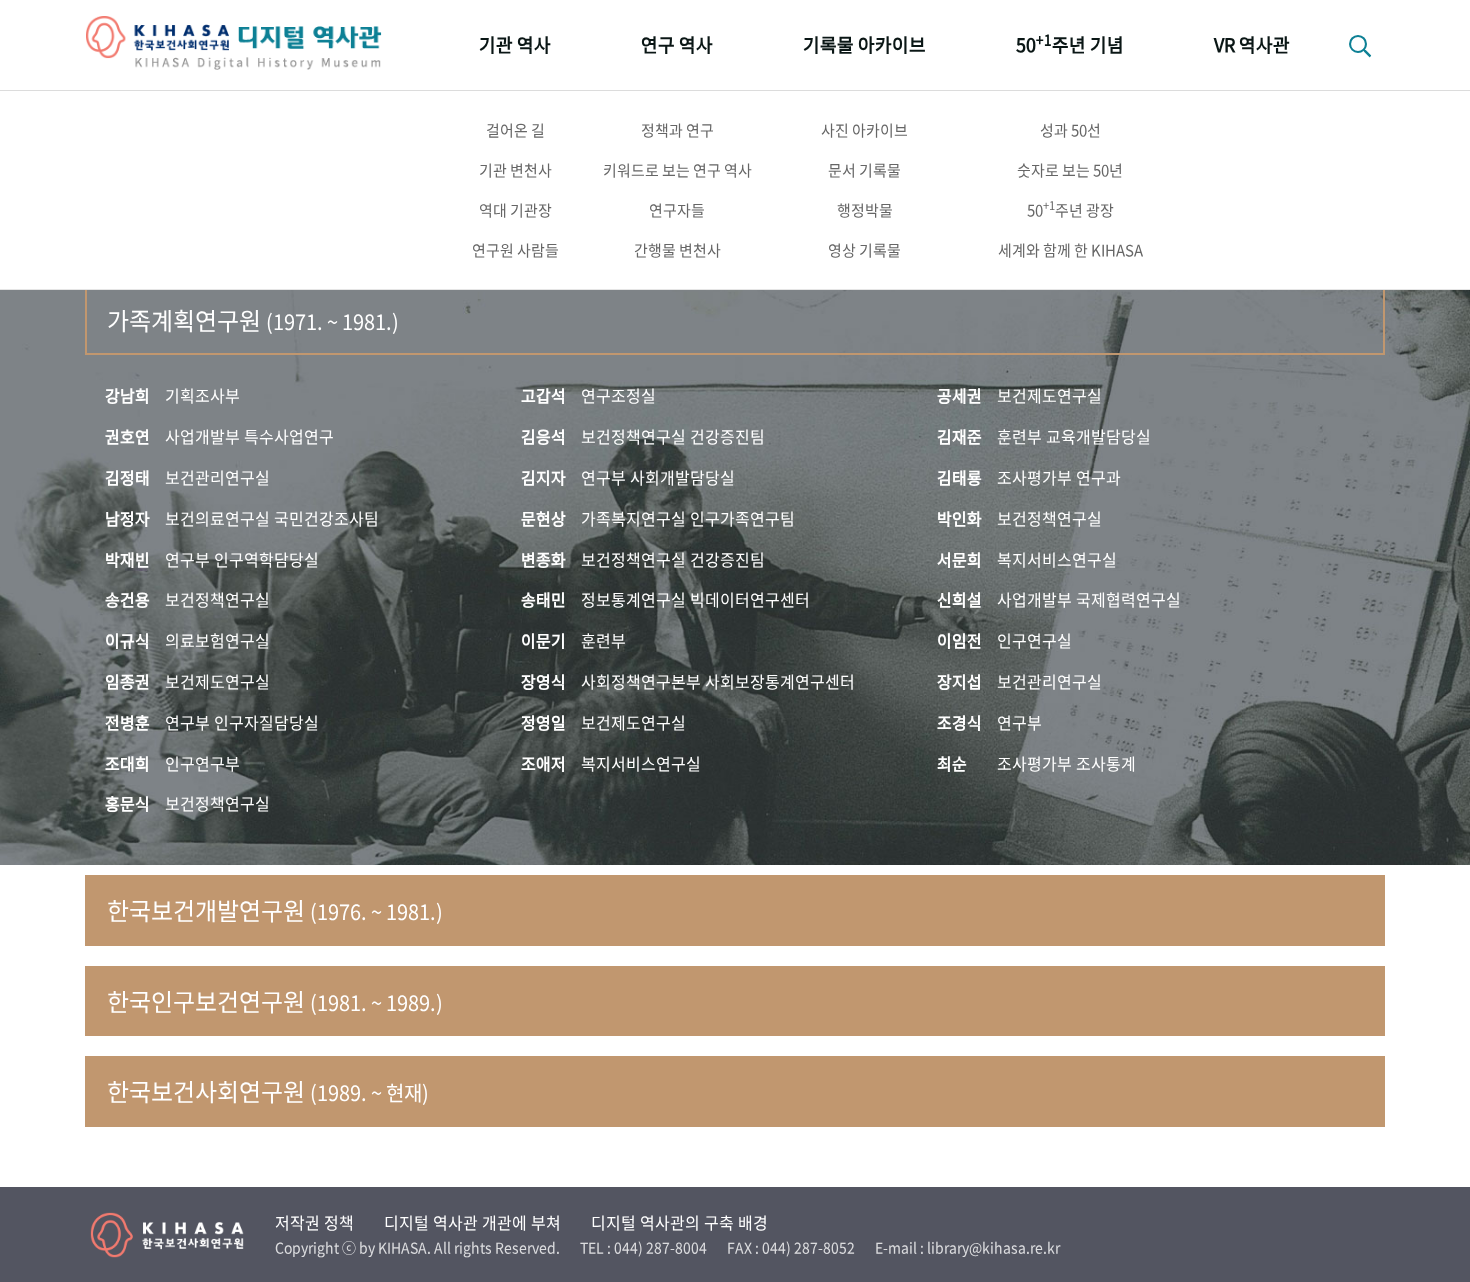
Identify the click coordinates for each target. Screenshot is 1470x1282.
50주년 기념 (1070, 43)
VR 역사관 (1252, 44)
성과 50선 (1070, 130)
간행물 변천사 (677, 250)
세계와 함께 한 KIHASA (1070, 250)
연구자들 (677, 210)
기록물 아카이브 (864, 44)
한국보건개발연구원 (275, 910)
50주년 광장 (1070, 209)
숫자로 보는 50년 (1070, 170)
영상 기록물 (864, 250)
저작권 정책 (314, 1222)
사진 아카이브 (864, 130)
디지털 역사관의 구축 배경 (679, 1222)
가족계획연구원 (253, 320)
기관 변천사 (515, 170)
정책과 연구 (677, 130)
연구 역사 (677, 44)
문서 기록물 (864, 170)
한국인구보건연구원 (275, 1001)
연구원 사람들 (515, 250)
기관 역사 (515, 44)
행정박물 (865, 210)
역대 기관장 (515, 210)
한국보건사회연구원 (268, 1091)
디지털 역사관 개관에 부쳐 (472, 1222)
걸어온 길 (515, 130)
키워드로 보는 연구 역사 (677, 170)
